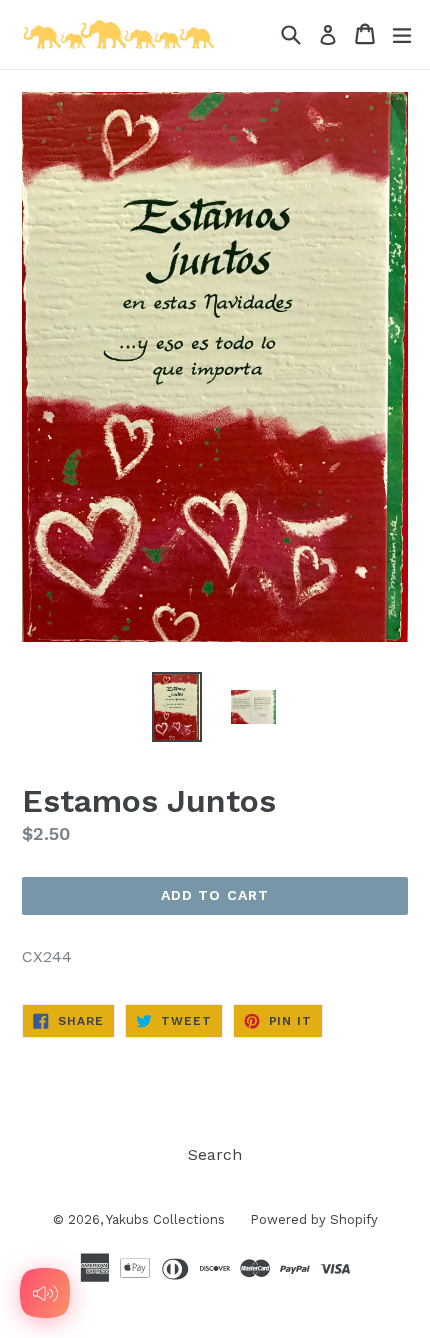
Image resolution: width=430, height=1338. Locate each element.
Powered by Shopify (314, 1219)
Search (215, 1154)
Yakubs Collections (165, 1219)
